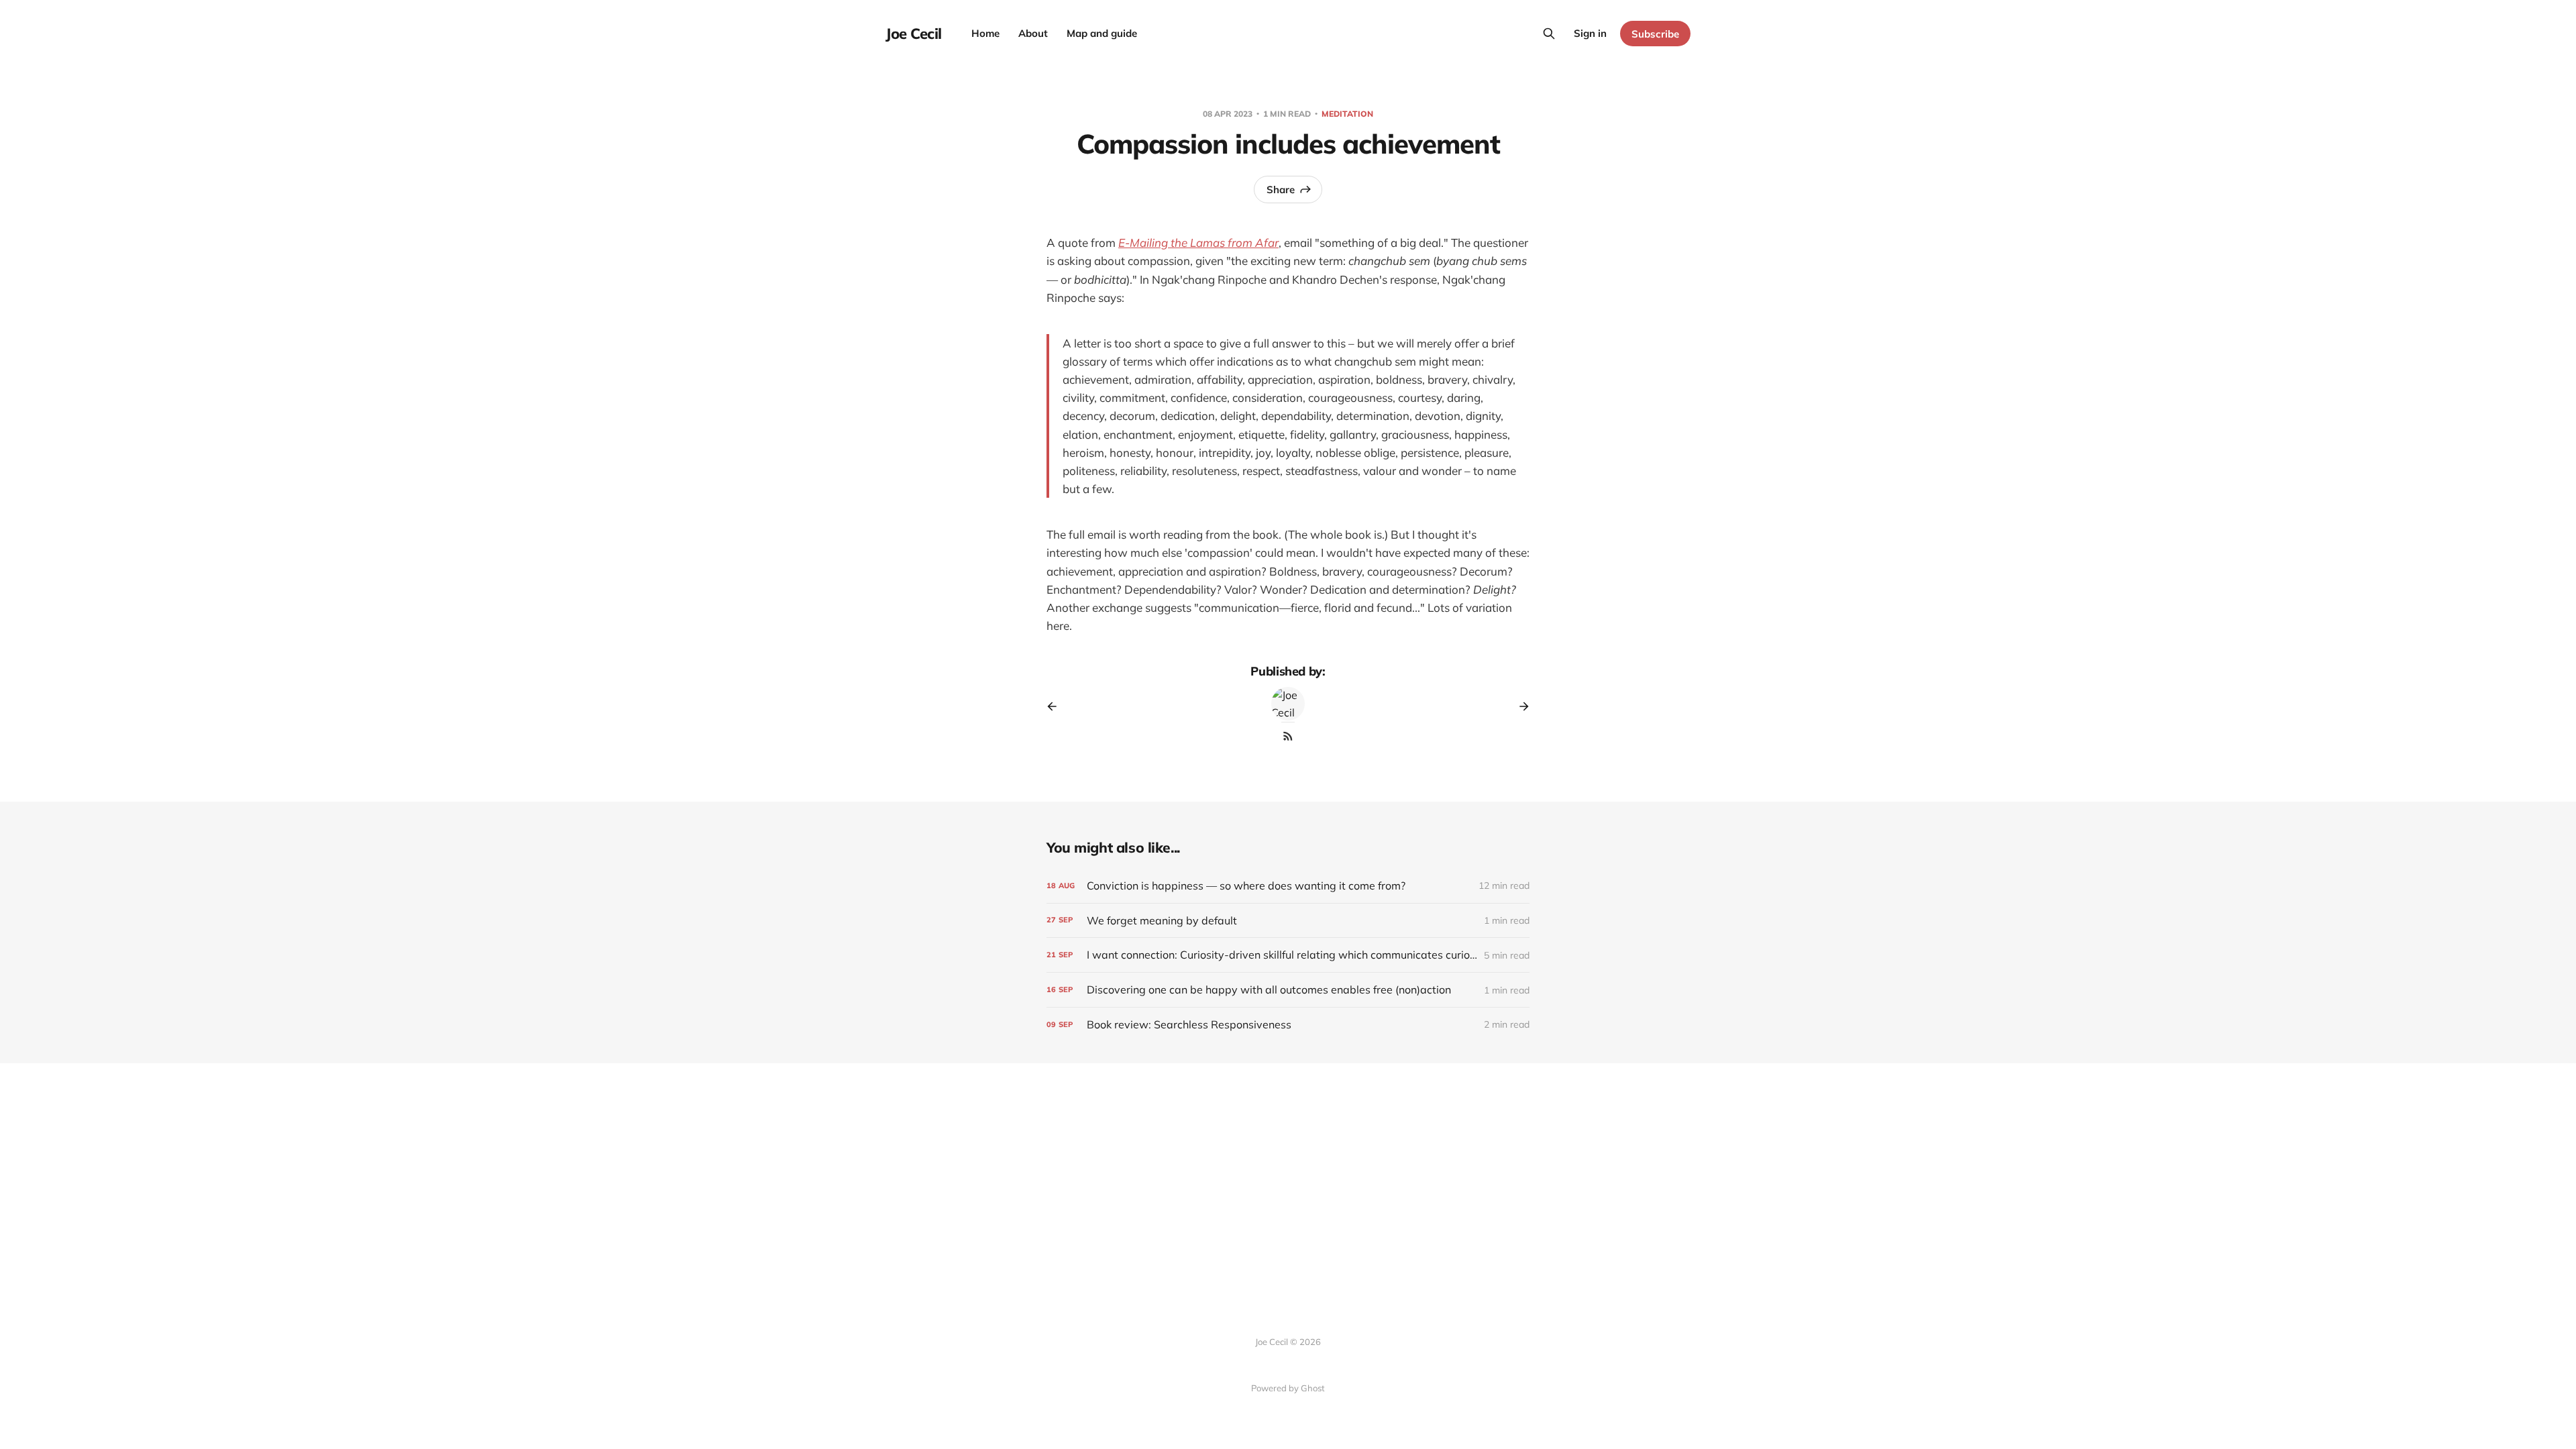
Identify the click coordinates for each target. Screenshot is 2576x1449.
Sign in (1590, 33)
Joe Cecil (914, 34)
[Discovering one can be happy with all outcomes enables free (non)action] (1288, 990)
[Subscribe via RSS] (1288, 736)
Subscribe (1655, 34)
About (1033, 33)
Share (1281, 190)
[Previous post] (1057, 706)
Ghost (1313, 1388)
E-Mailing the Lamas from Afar (1198, 243)
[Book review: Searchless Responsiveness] (1288, 1025)
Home (985, 33)
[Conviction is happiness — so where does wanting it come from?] (1288, 886)
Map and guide (1102, 33)
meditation (1347, 114)
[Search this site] (1549, 34)
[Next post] (1519, 706)
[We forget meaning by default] (1288, 921)
